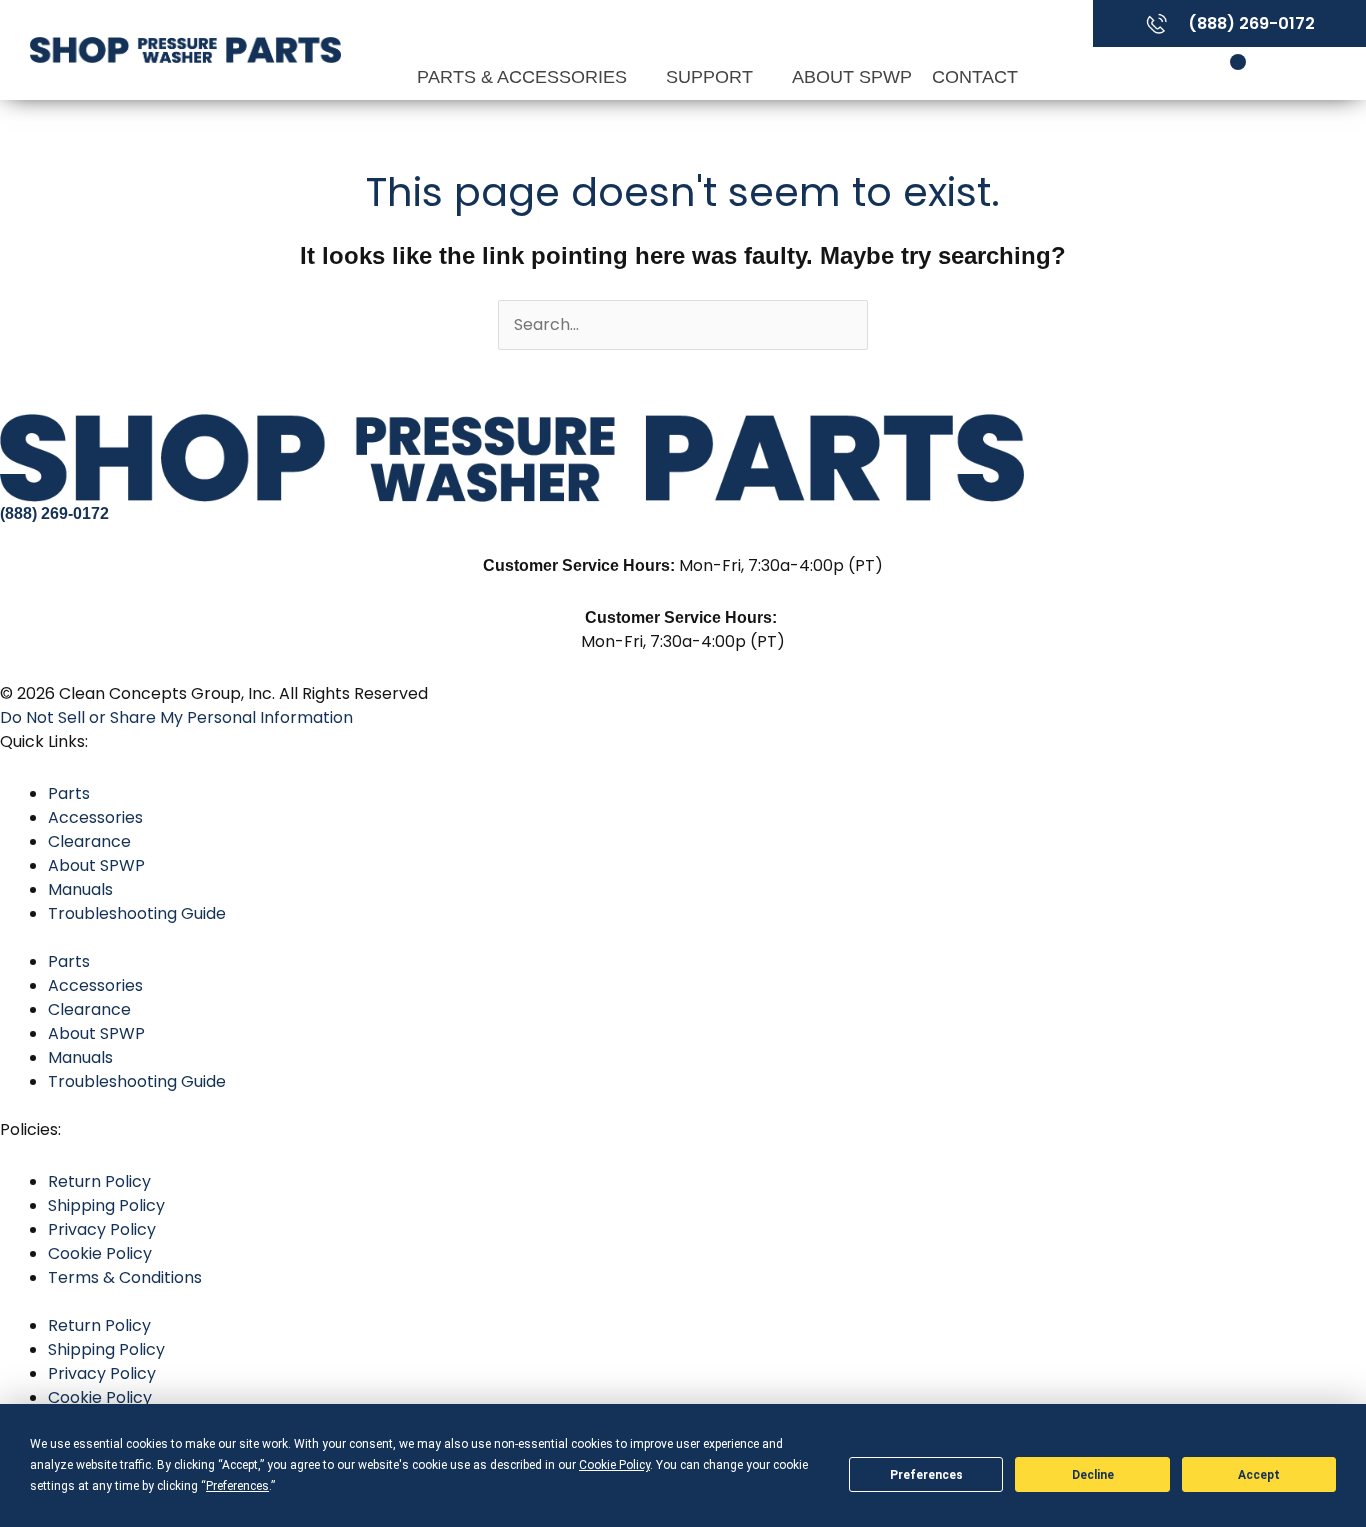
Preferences (926, 1475)
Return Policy (99, 1181)
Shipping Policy (106, 1205)
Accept (1259, 1475)
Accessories (95, 817)
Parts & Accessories (524, 77)
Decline (1093, 1475)
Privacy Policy (102, 1229)
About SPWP (852, 77)
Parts (69, 793)
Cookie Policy (100, 1253)
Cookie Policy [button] (614, 1465)
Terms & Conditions (125, 1277)
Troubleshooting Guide (137, 913)
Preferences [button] (237, 1486)
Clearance (89, 841)
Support (712, 77)
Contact (975, 77)
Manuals (80, 889)
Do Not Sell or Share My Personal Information (176, 717)
